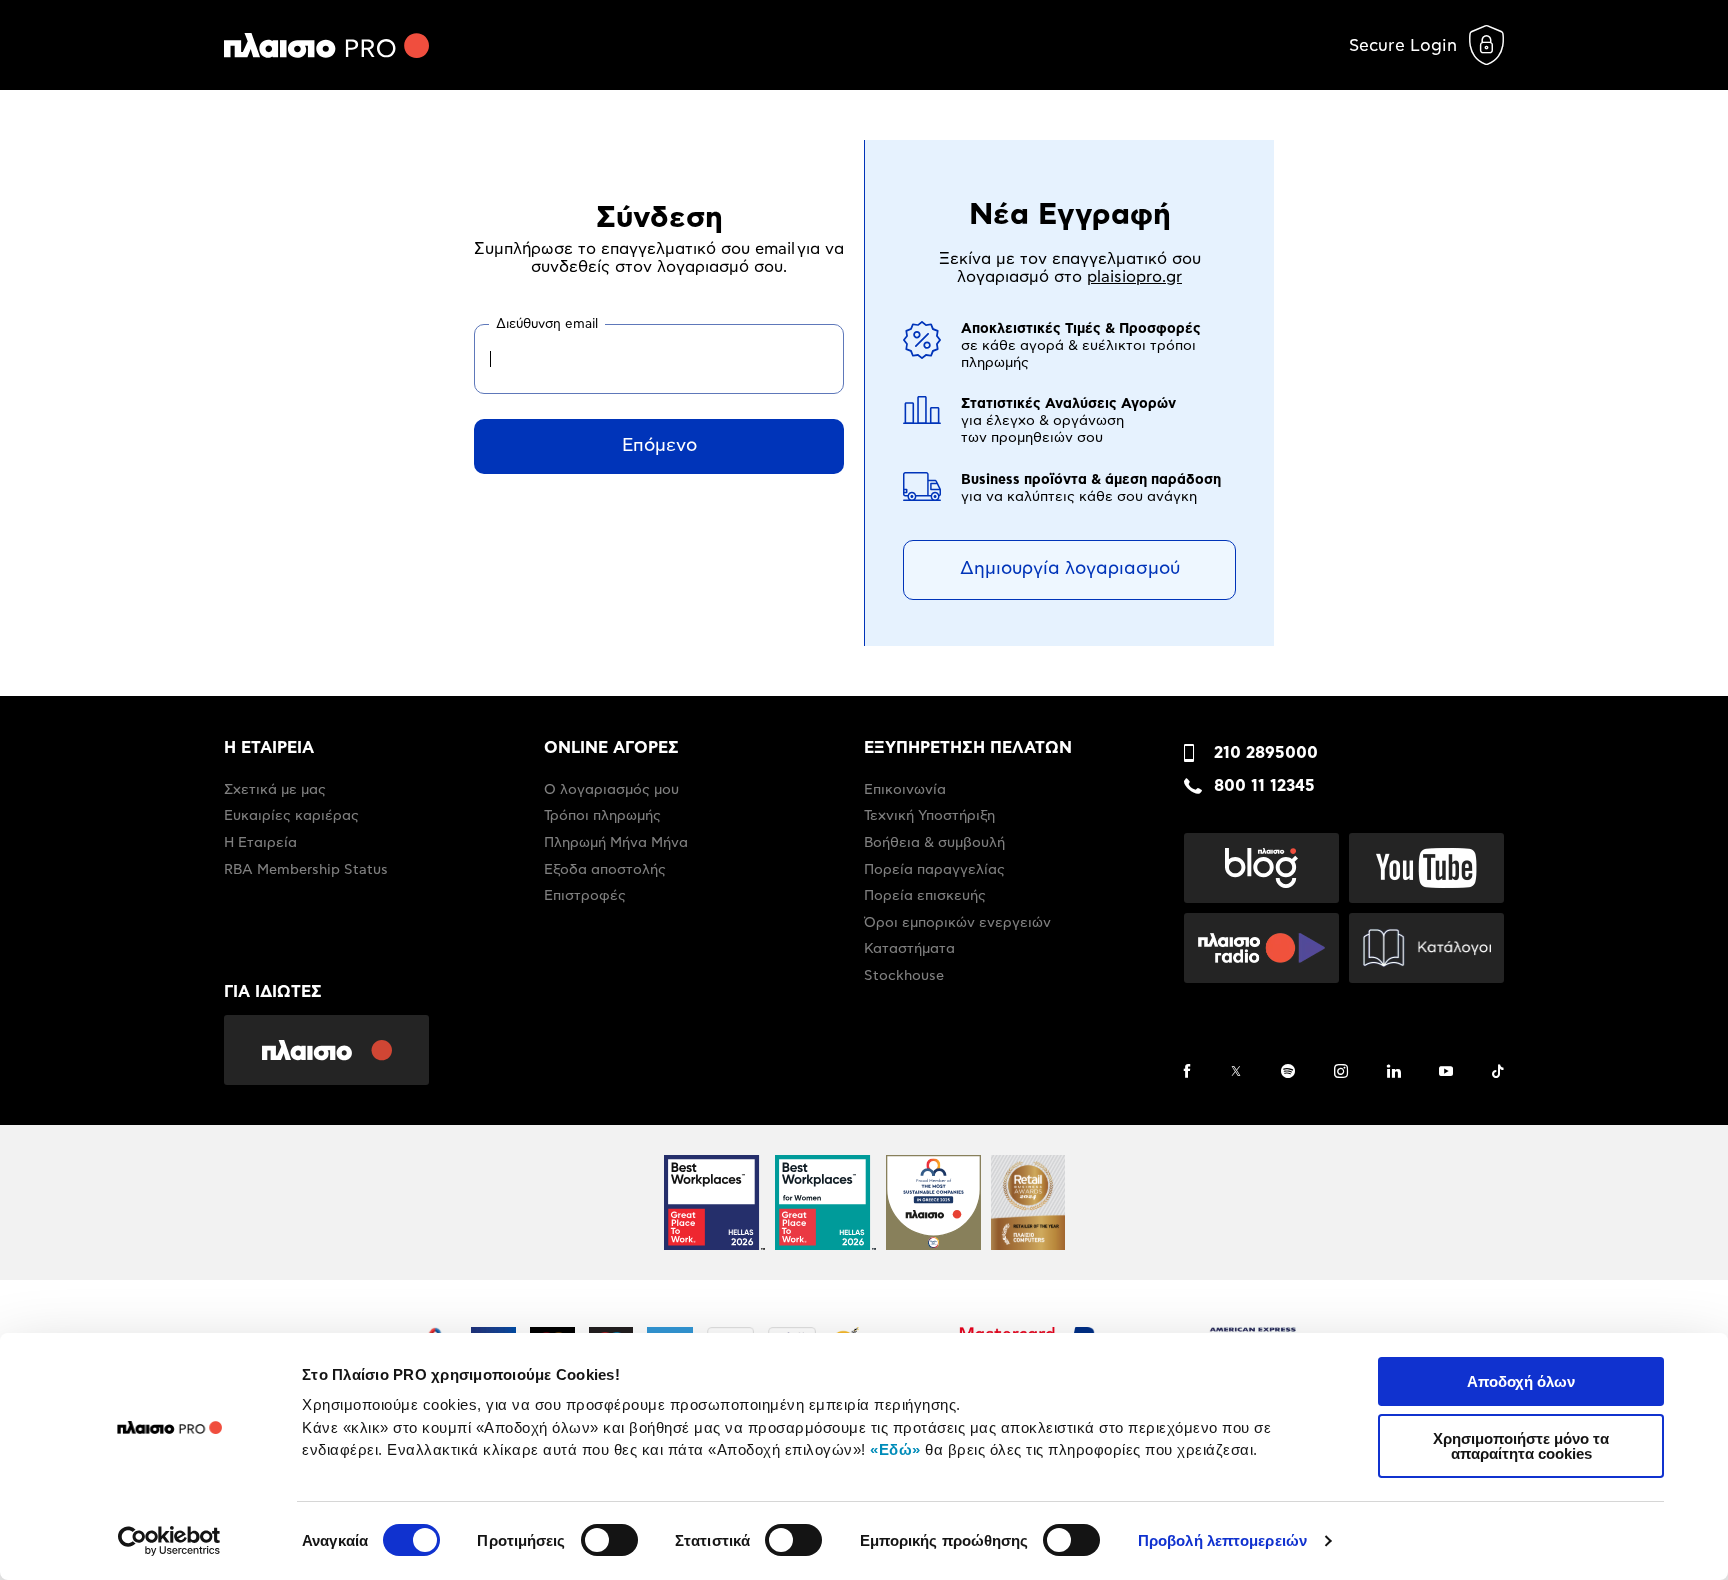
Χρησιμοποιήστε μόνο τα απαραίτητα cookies (1521, 1446)
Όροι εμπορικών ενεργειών (957, 923)
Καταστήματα (909, 949)
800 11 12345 (1264, 786)
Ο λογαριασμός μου (611, 790)
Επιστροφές (585, 896)
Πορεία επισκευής (925, 896)
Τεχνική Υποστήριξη (929, 816)
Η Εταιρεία (260, 843)
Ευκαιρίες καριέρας (291, 816)
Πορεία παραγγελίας (934, 870)
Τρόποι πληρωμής (602, 816)
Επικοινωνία (905, 790)
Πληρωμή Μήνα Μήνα (616, 843)
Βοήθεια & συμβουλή (934, 843)
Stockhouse (904, 976)
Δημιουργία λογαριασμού (1070, 569)
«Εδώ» (895, 1449)
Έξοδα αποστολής (605, 870)
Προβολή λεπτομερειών (1222, 1540)
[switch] (609, 1540)
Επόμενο (659, 446)
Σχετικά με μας (275, 790)
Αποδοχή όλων (1521, 1381)
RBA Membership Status (306, 870)
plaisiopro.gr (1134, 277)
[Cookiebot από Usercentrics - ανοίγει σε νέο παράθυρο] (169, 1541)
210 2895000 (1266, 753)
